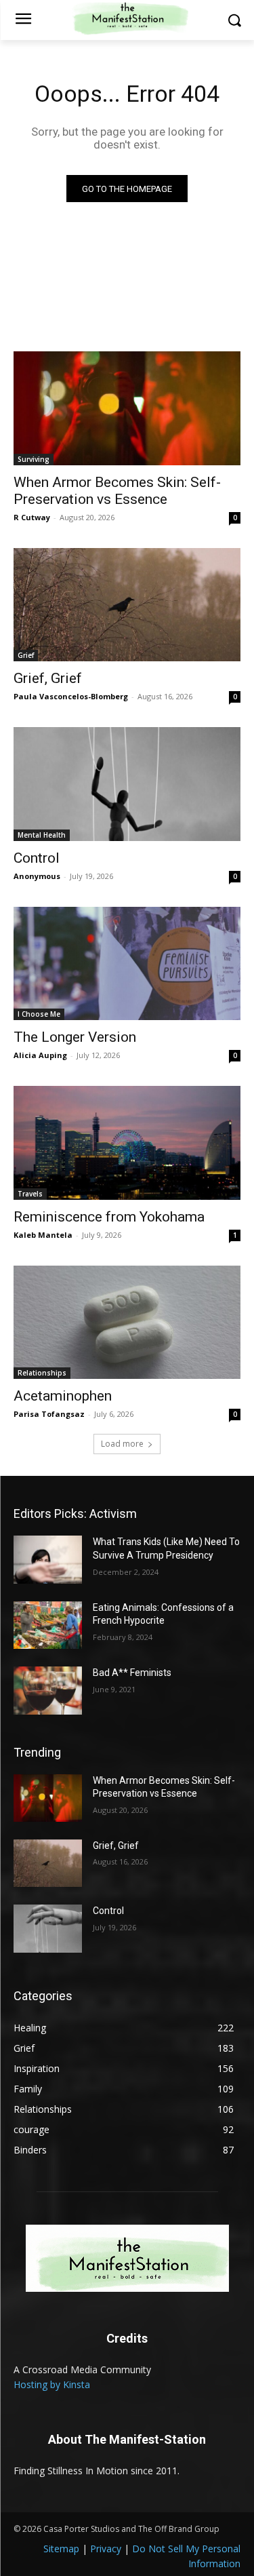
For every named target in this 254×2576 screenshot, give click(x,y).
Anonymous (37, 876)
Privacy (106, 2549)
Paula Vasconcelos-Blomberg (71, 696)
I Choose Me (39, 1014)
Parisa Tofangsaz (49, 1414)
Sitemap (61, 2549)
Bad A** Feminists (132, 1673)
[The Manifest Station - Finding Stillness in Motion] (127, 2258)
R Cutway (32, 517)
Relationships (42, 1373)
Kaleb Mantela (43, 1235)
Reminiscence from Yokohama (109, 1217)
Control (37, 858)
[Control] (127, 784)
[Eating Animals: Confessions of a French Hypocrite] (48, 1625)
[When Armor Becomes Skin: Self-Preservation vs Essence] (127, 408)
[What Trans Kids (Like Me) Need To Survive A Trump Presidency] (48, 1559)
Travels (30, 1194)
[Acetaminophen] (127, 1323)
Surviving (34, 459)
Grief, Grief (48, 678)
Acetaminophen (63, 1396)
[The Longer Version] (127, 964)
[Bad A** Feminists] (48, 1690)
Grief (26, 655)
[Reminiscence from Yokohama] (127, 1143)
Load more (122, 1444)
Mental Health (42, 835)
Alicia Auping (40, 1055)
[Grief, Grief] (127, 605)
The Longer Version (75, 1037)
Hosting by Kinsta (52, 2384)
